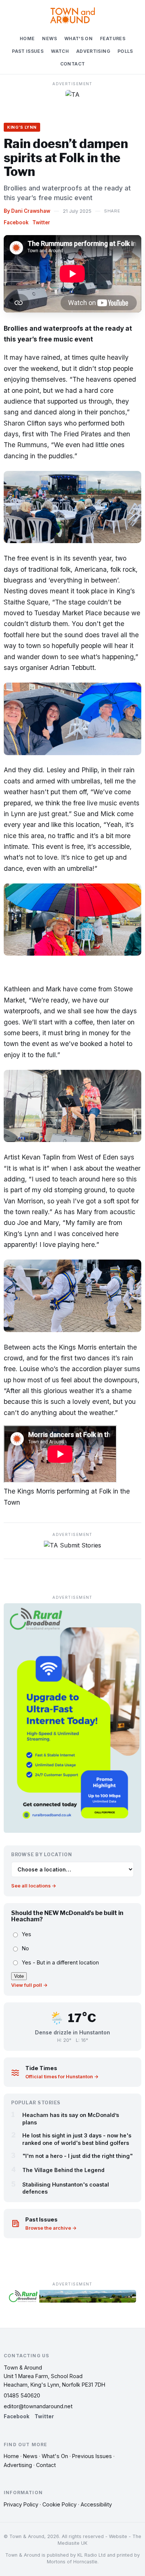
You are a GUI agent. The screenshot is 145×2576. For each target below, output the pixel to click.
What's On (78, 39)
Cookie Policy (59, 2504)
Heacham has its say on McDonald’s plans (71, 2118)
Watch (60, 51)
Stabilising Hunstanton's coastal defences (66, 2188)
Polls (125, 51)
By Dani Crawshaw (27, 211)
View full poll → (29, 1985)
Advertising (93, 51)
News (49, 39)
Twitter (41, 222)
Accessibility (96, 2504)
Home (27, 39)
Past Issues (28, 51)
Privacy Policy (21, 2504)
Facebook (16, 222)
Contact (73, 64)
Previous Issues (92, 2456)
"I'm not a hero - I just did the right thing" (78, 2156)
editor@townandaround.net (38, 2406)
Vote (19, 1976)
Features (113, 39)
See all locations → (34, 1886)
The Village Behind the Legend (63, 2170)
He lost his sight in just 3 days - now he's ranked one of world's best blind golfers (77, 2139)
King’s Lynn (22, 127)
